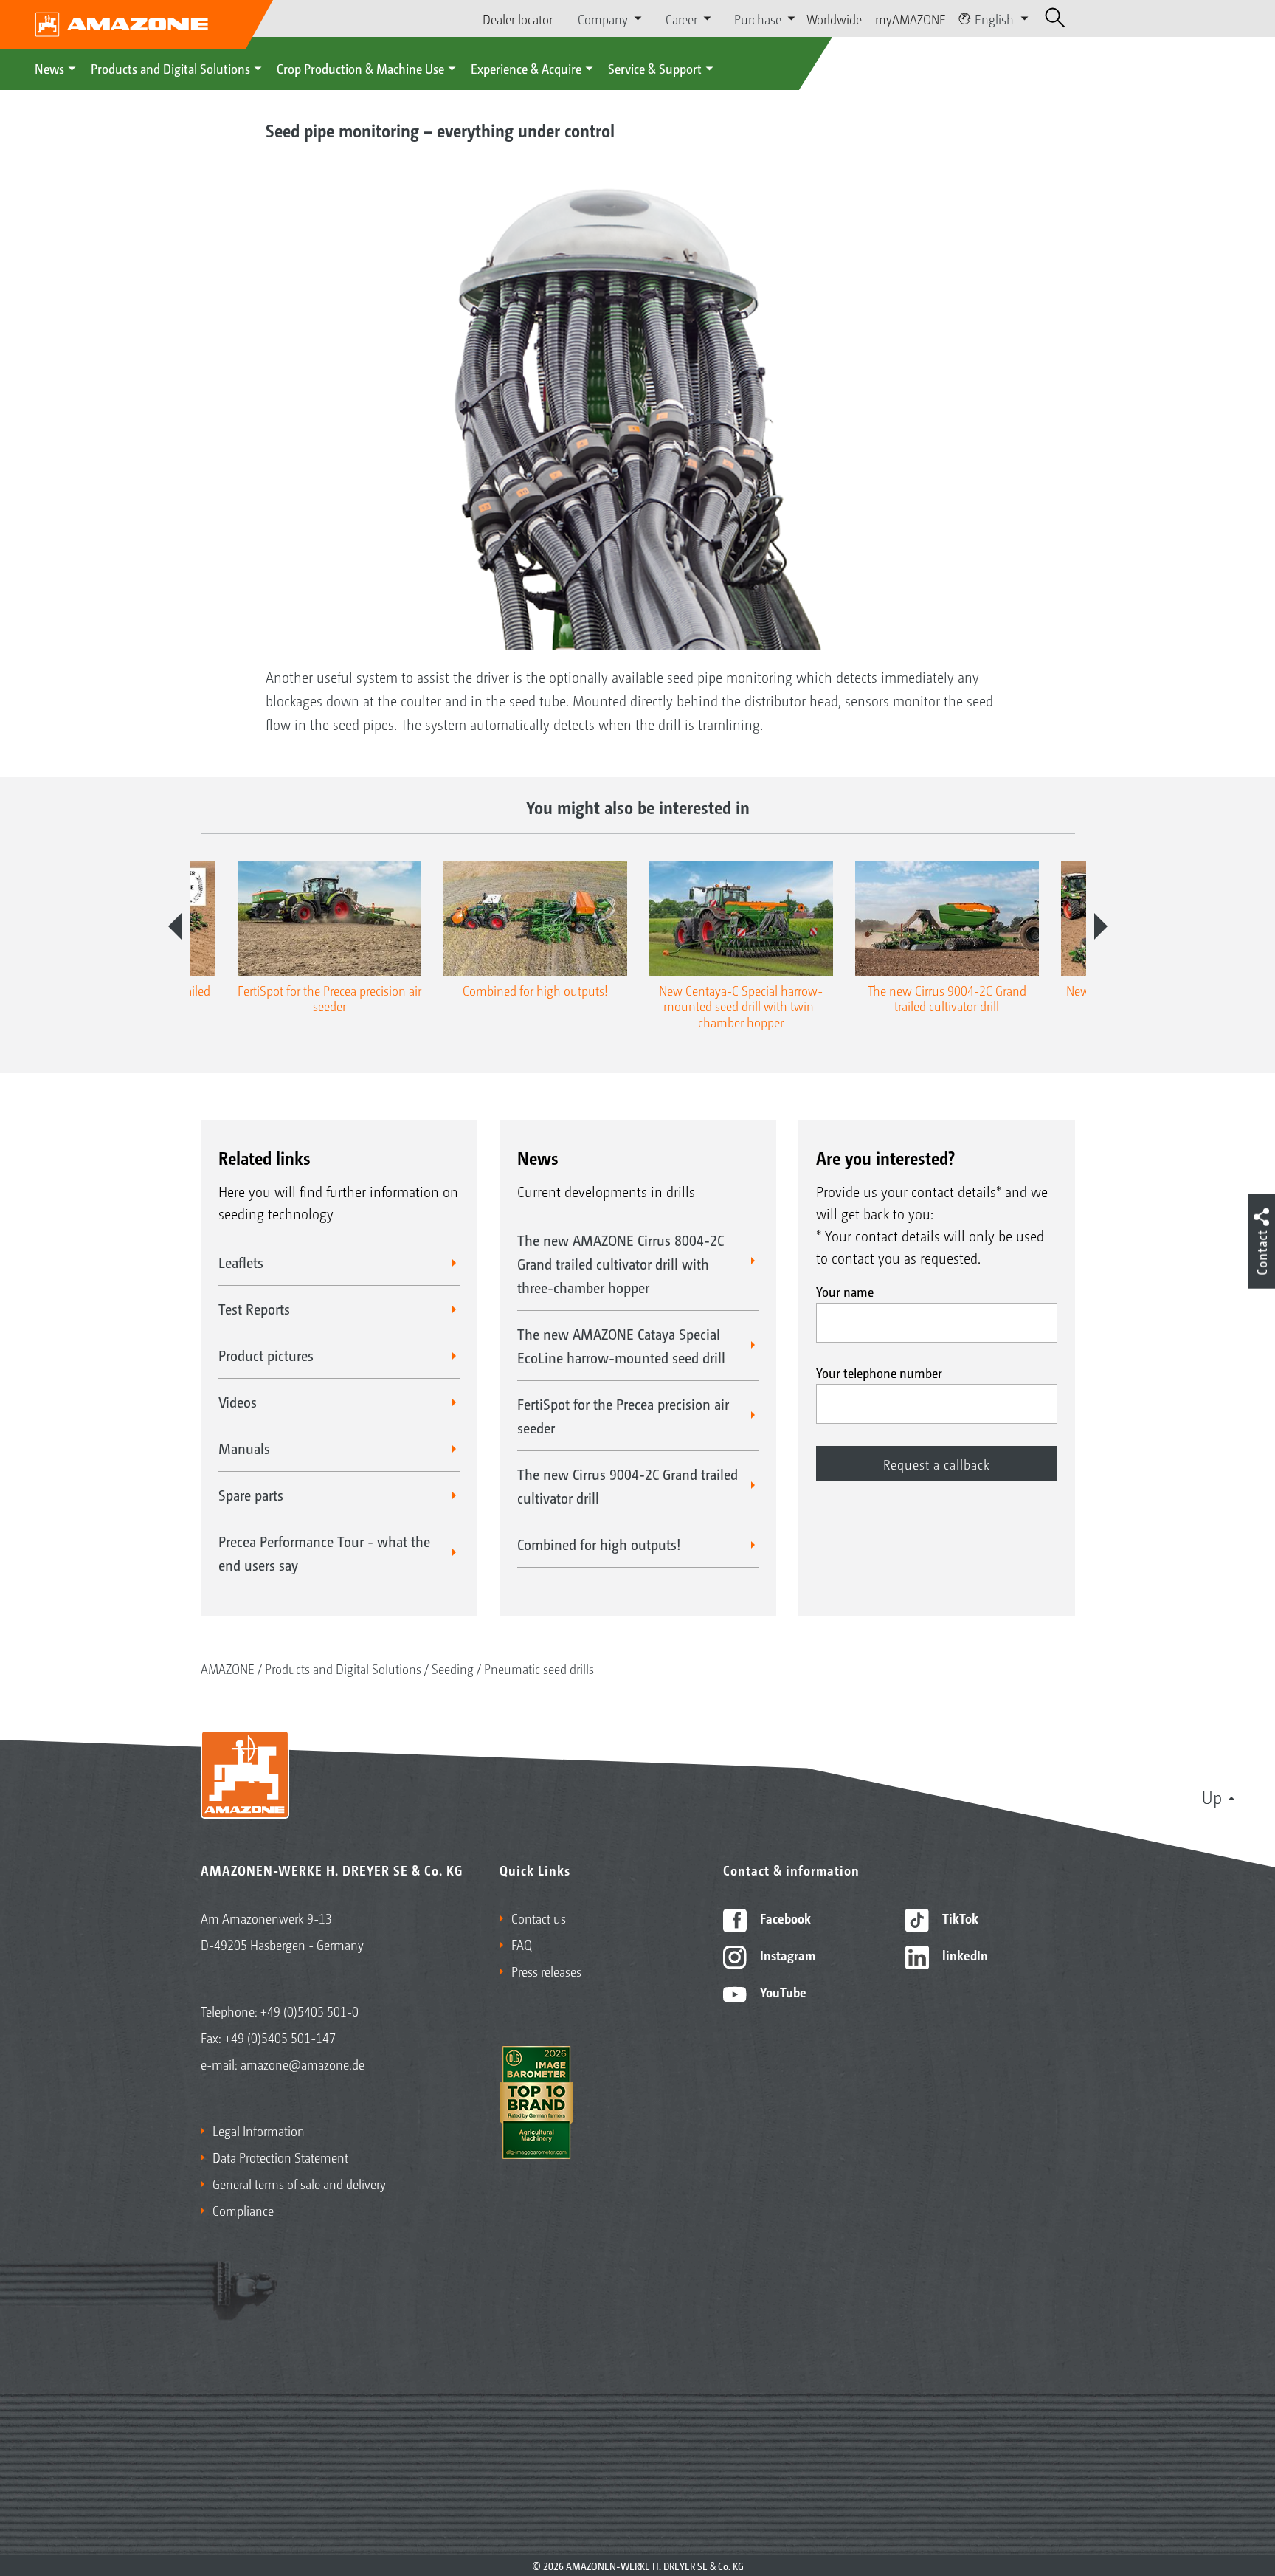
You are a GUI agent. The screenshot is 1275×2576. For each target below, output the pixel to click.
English (994, 18)
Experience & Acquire (526, 68)
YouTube (782, 1991)
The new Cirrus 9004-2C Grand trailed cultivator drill (628, 1486)
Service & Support (655, 68)
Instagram (786, 1955)
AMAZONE (228, 1668)
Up (1212, 1797)
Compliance (243, 2210)
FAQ (522, 1944)
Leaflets (241, 1262)
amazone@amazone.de (303, 2064)
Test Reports (254, 1309)
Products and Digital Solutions (170, 68)
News (49, 68)
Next (1101, 926)
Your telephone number (879, 1372)
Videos (238, 1402)
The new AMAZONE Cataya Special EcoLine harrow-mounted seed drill (621, 1346)
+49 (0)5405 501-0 (310, 2011)
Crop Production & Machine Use (360, 68)
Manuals (244, 1448)
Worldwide (834, 18)
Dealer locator (518, 18)
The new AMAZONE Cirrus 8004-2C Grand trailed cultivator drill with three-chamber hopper (621, 1264)
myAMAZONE (911, 18)
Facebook (784, 1918)
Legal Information (259, 2130)
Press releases (546, 1971)
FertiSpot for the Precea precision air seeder (623, 1416)
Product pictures (266, 1355)
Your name (845, 1291)
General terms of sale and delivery (299, 2183)
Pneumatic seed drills (539, 1668)
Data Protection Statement (280, 2157)
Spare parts (251, 1495)
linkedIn (964, 1955)
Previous (175, 926)
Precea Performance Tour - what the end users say (324, 1553)
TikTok (959, 1918)
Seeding (453, 1668)
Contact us (539, 1918)
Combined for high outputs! (599, 1544)
